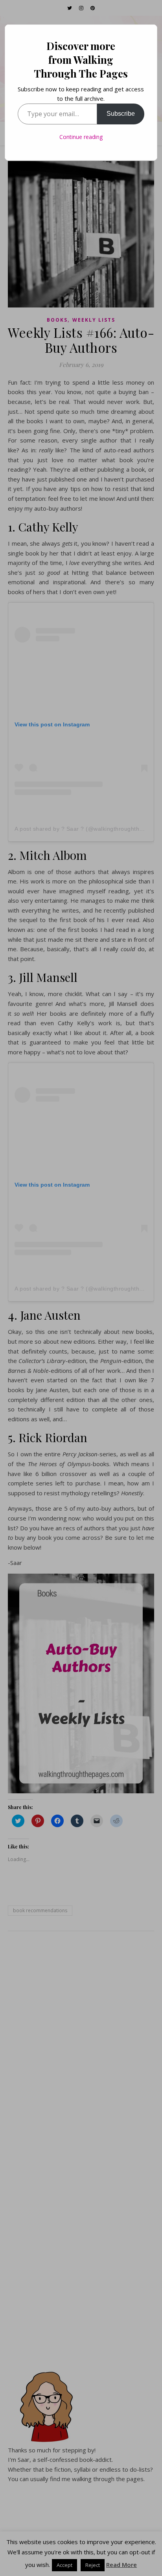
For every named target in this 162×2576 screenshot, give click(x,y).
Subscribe (121, 114)
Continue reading (81, 137)
